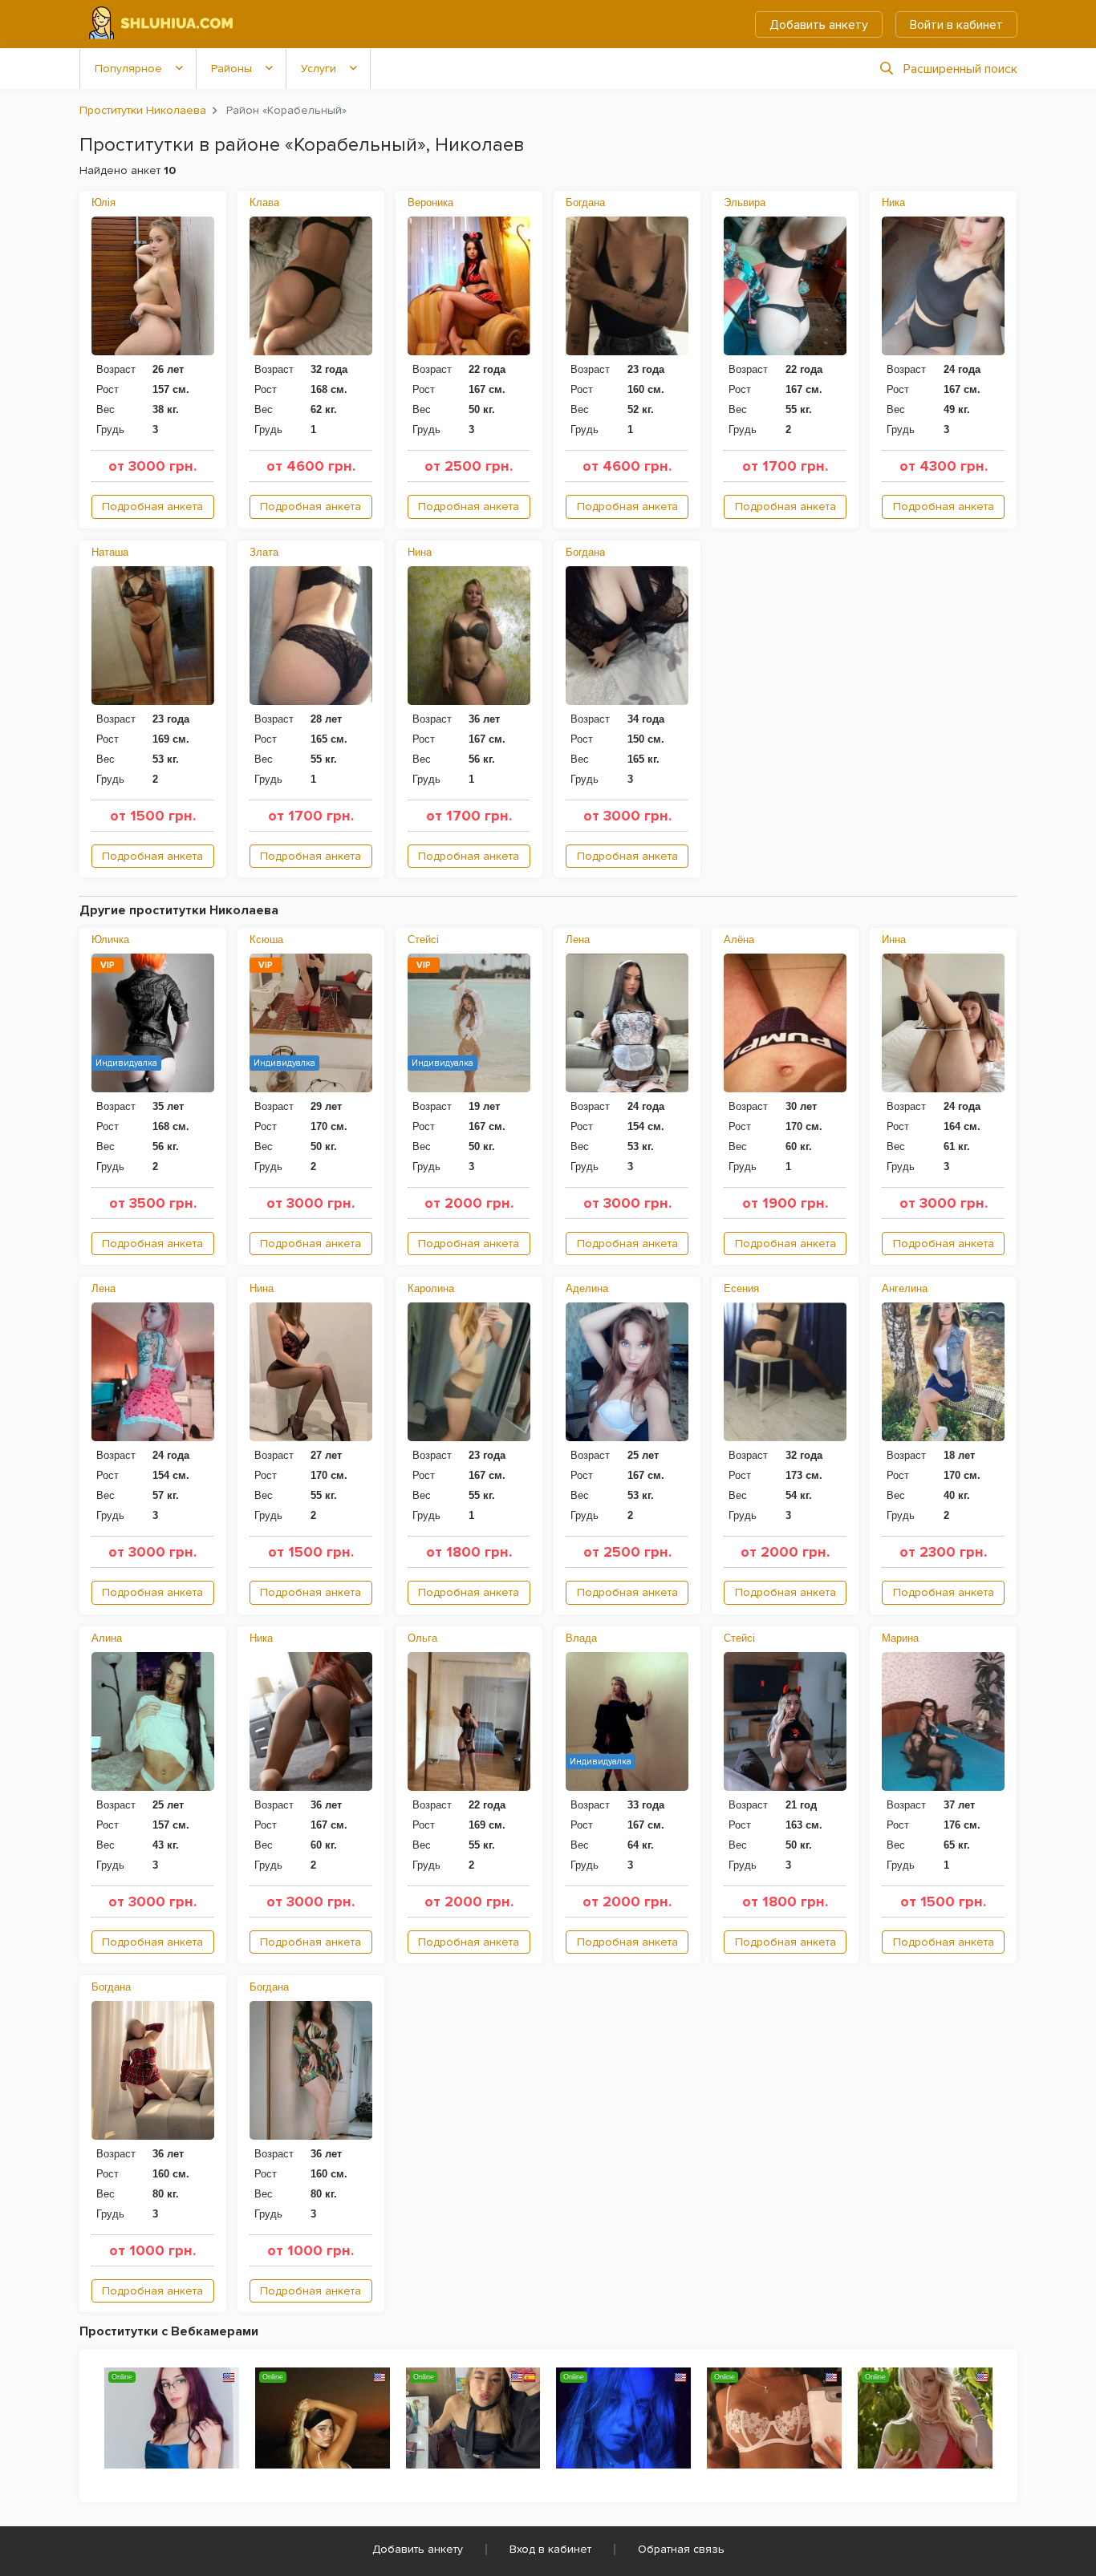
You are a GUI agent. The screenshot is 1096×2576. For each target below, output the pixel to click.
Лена (578, 940)
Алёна (739, 940)
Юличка (110, 940)
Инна (894, 940)
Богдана (585, 203)
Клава (264, 203)
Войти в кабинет (956, 25)
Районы (231, 69)
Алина (107, 1638)
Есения (741, 1288)
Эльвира (745, 203)
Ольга (422, 1638)
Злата (264, 552)
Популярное (128, 69)
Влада (581, 1638)
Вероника (430, 203)
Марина (900, 1638)
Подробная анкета (152, 506)
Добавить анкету (819, 25)
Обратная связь (681, 2549)
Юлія (104, 203)
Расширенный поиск (960, 69)
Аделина (587, 1288)
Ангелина (905, 1288)
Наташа (110, 552)
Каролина (431, 1288)
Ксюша (266, 940)
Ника (893, 203)
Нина (420, 552)
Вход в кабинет (550, 2549)
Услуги (319, 69)
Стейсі (423, 940)
